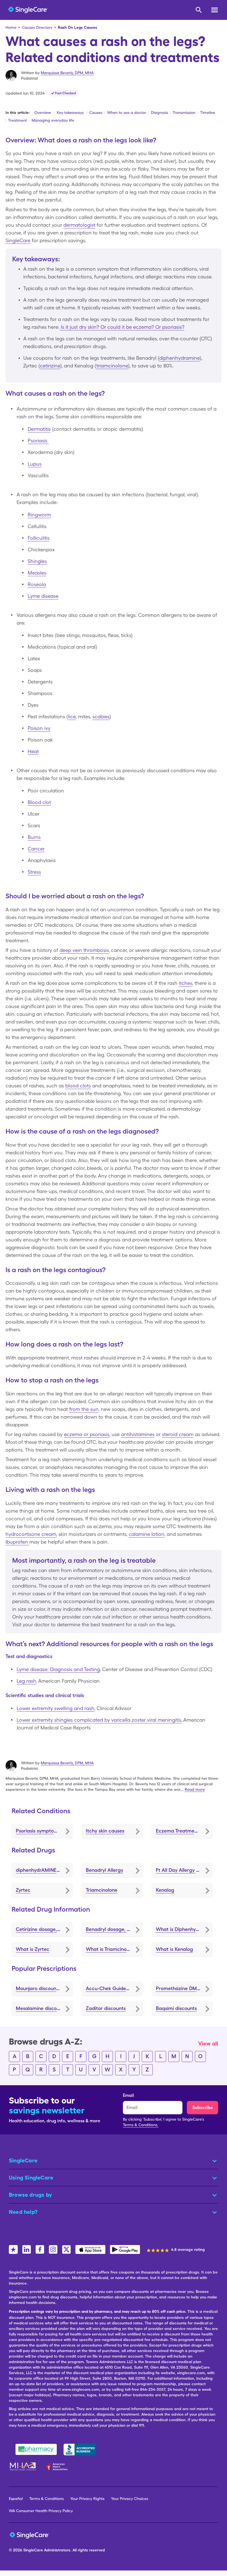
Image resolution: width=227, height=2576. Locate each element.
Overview (43, 113)
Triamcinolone (102, 1890)
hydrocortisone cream (31, 1534)
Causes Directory (37, 27)
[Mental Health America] (23, 2467)
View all (208, 2043)
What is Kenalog (174, 1949)
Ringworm (39, 515)
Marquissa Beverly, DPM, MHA (67, 73)
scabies (101, 717)
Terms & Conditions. (141, 2125)
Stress (34, 872)
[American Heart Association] (58, 2467)
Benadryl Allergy (105, 1870)
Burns (34, 837)
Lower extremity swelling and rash (56, 1708)
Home (11, 27)
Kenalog (165, 1890)
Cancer (36, 849)
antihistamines (138, 1434)
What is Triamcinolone (111, 1949)
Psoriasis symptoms (38, 1831)
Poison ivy (39, 728)
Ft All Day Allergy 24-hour (184, 1870)
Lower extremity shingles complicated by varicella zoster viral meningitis (99, 1720)
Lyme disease (43, 596)
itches (186, 983)
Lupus (35, 464)
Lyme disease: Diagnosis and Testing (58, 1669)
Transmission (184, 113)
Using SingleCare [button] (31, 2178)
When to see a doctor (127, 113)
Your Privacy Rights (87, 2499)
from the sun (84, 1409)
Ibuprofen (17, 1542)
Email (128, 2095)
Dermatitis (39, 429)
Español (16, 2499)
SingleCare (18, 240)
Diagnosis (159, 113)
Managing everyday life (53, 120)
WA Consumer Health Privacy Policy (41, 2511)
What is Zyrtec (33, 1949)
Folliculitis (39, 538)
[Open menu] (215, 11)
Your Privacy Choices (130, 2499)
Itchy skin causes (105, 1831)
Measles (37, 573)
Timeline (208, 113)
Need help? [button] (23, 2212)
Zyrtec (23, 1890)
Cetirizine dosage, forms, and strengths (44, 1929)
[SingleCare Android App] (125, 2249)
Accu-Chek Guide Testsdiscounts (114, 1988)
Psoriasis (38, 441)
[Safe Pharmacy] (36, 2449)
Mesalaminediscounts (41, 2008)
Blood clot (39, 802)
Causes (96, 113)
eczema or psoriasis (87, 1434)
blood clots (78, 1086)
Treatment (17, 120)
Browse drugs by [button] (30, 2195)
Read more (195, 1789)
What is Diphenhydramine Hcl (184, 1929)
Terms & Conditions (47, 2499)
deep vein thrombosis (84, 950)
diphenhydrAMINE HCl (41, 1870)
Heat (33, 751)
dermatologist (79, 225)
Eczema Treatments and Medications (184, 1831)
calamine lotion (147, 1534)
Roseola (37, 584)
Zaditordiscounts (106, 2008)
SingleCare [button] (23, 2160)
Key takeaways (70, 113)
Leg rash (26, 1681)
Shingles (37, 561)
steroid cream (178, 1434)
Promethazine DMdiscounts (184, 1988)
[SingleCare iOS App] (90, 2249)
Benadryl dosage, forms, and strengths (114, 1929)
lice (72, 717)
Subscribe (203, 2107)
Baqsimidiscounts (176, 2008)
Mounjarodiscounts (38, 1988)
